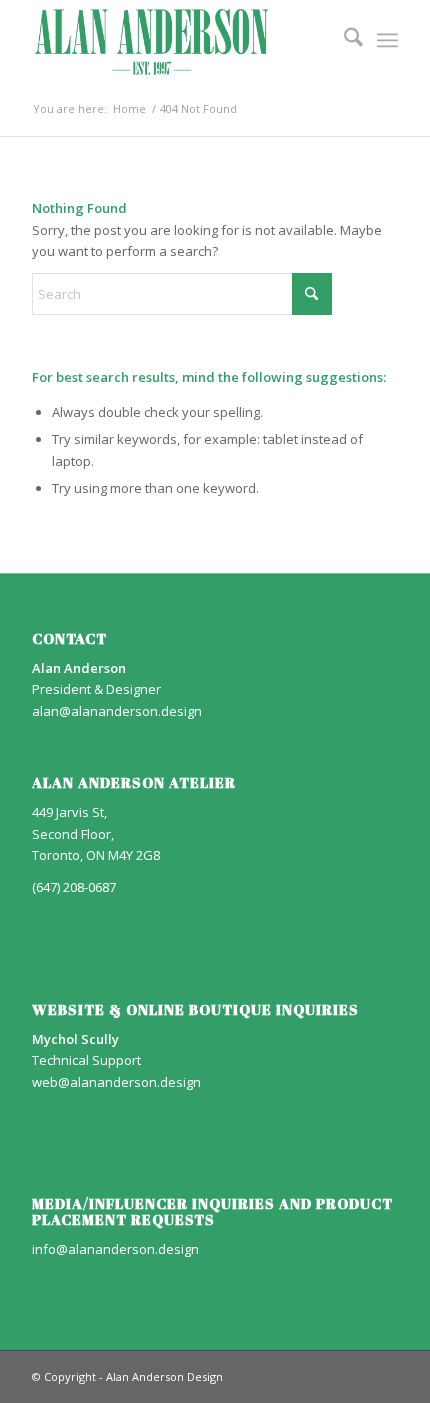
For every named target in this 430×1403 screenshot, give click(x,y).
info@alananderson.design (115, 1249)
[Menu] (387, 40)
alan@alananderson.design (117, 711)
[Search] (343, 40)
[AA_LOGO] (178, 40)
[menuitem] (343, 40)
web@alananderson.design (116, 1082)
